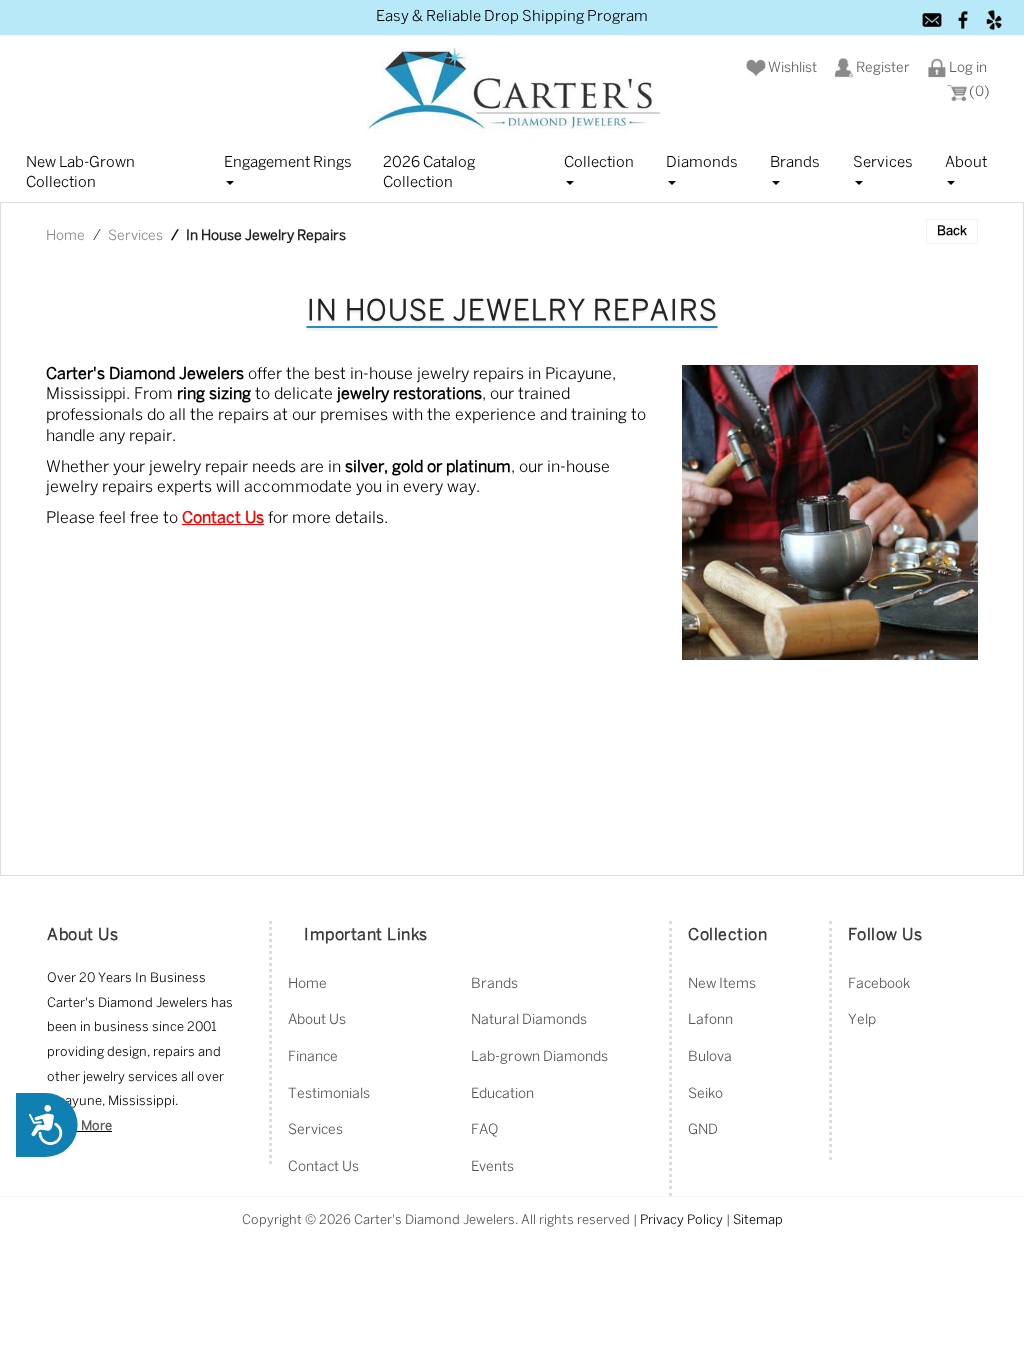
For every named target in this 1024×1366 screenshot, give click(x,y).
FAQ (484, 1130)
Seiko (705, 1094)
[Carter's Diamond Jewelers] (511, 91)
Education (502, 1094)
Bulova (710, 1057)
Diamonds (702, 163)
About (966, 163)
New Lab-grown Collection (80, 173)
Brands (795, 163)
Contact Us (323, 1167)
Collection (599, 163)
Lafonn (710, 1020)
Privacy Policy (681, 1220)
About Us (317, 1020)
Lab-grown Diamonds (539, 1057)
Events (492, 1167)
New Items (722, 984)
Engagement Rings (288, 163)
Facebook (879, 984)
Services (883, 163)
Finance (313, 1057)
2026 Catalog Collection (429, 173)
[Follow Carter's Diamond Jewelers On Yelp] (995, 19)
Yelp (862, 1020)
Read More (79, 1126)
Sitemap (758, 1220)
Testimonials (329, 1094)
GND (703, 1130)
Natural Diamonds (529, 1020)
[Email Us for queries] (933, 19)
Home (65, 236)
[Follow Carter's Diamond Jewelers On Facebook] (964, 19)
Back (952, 231)
